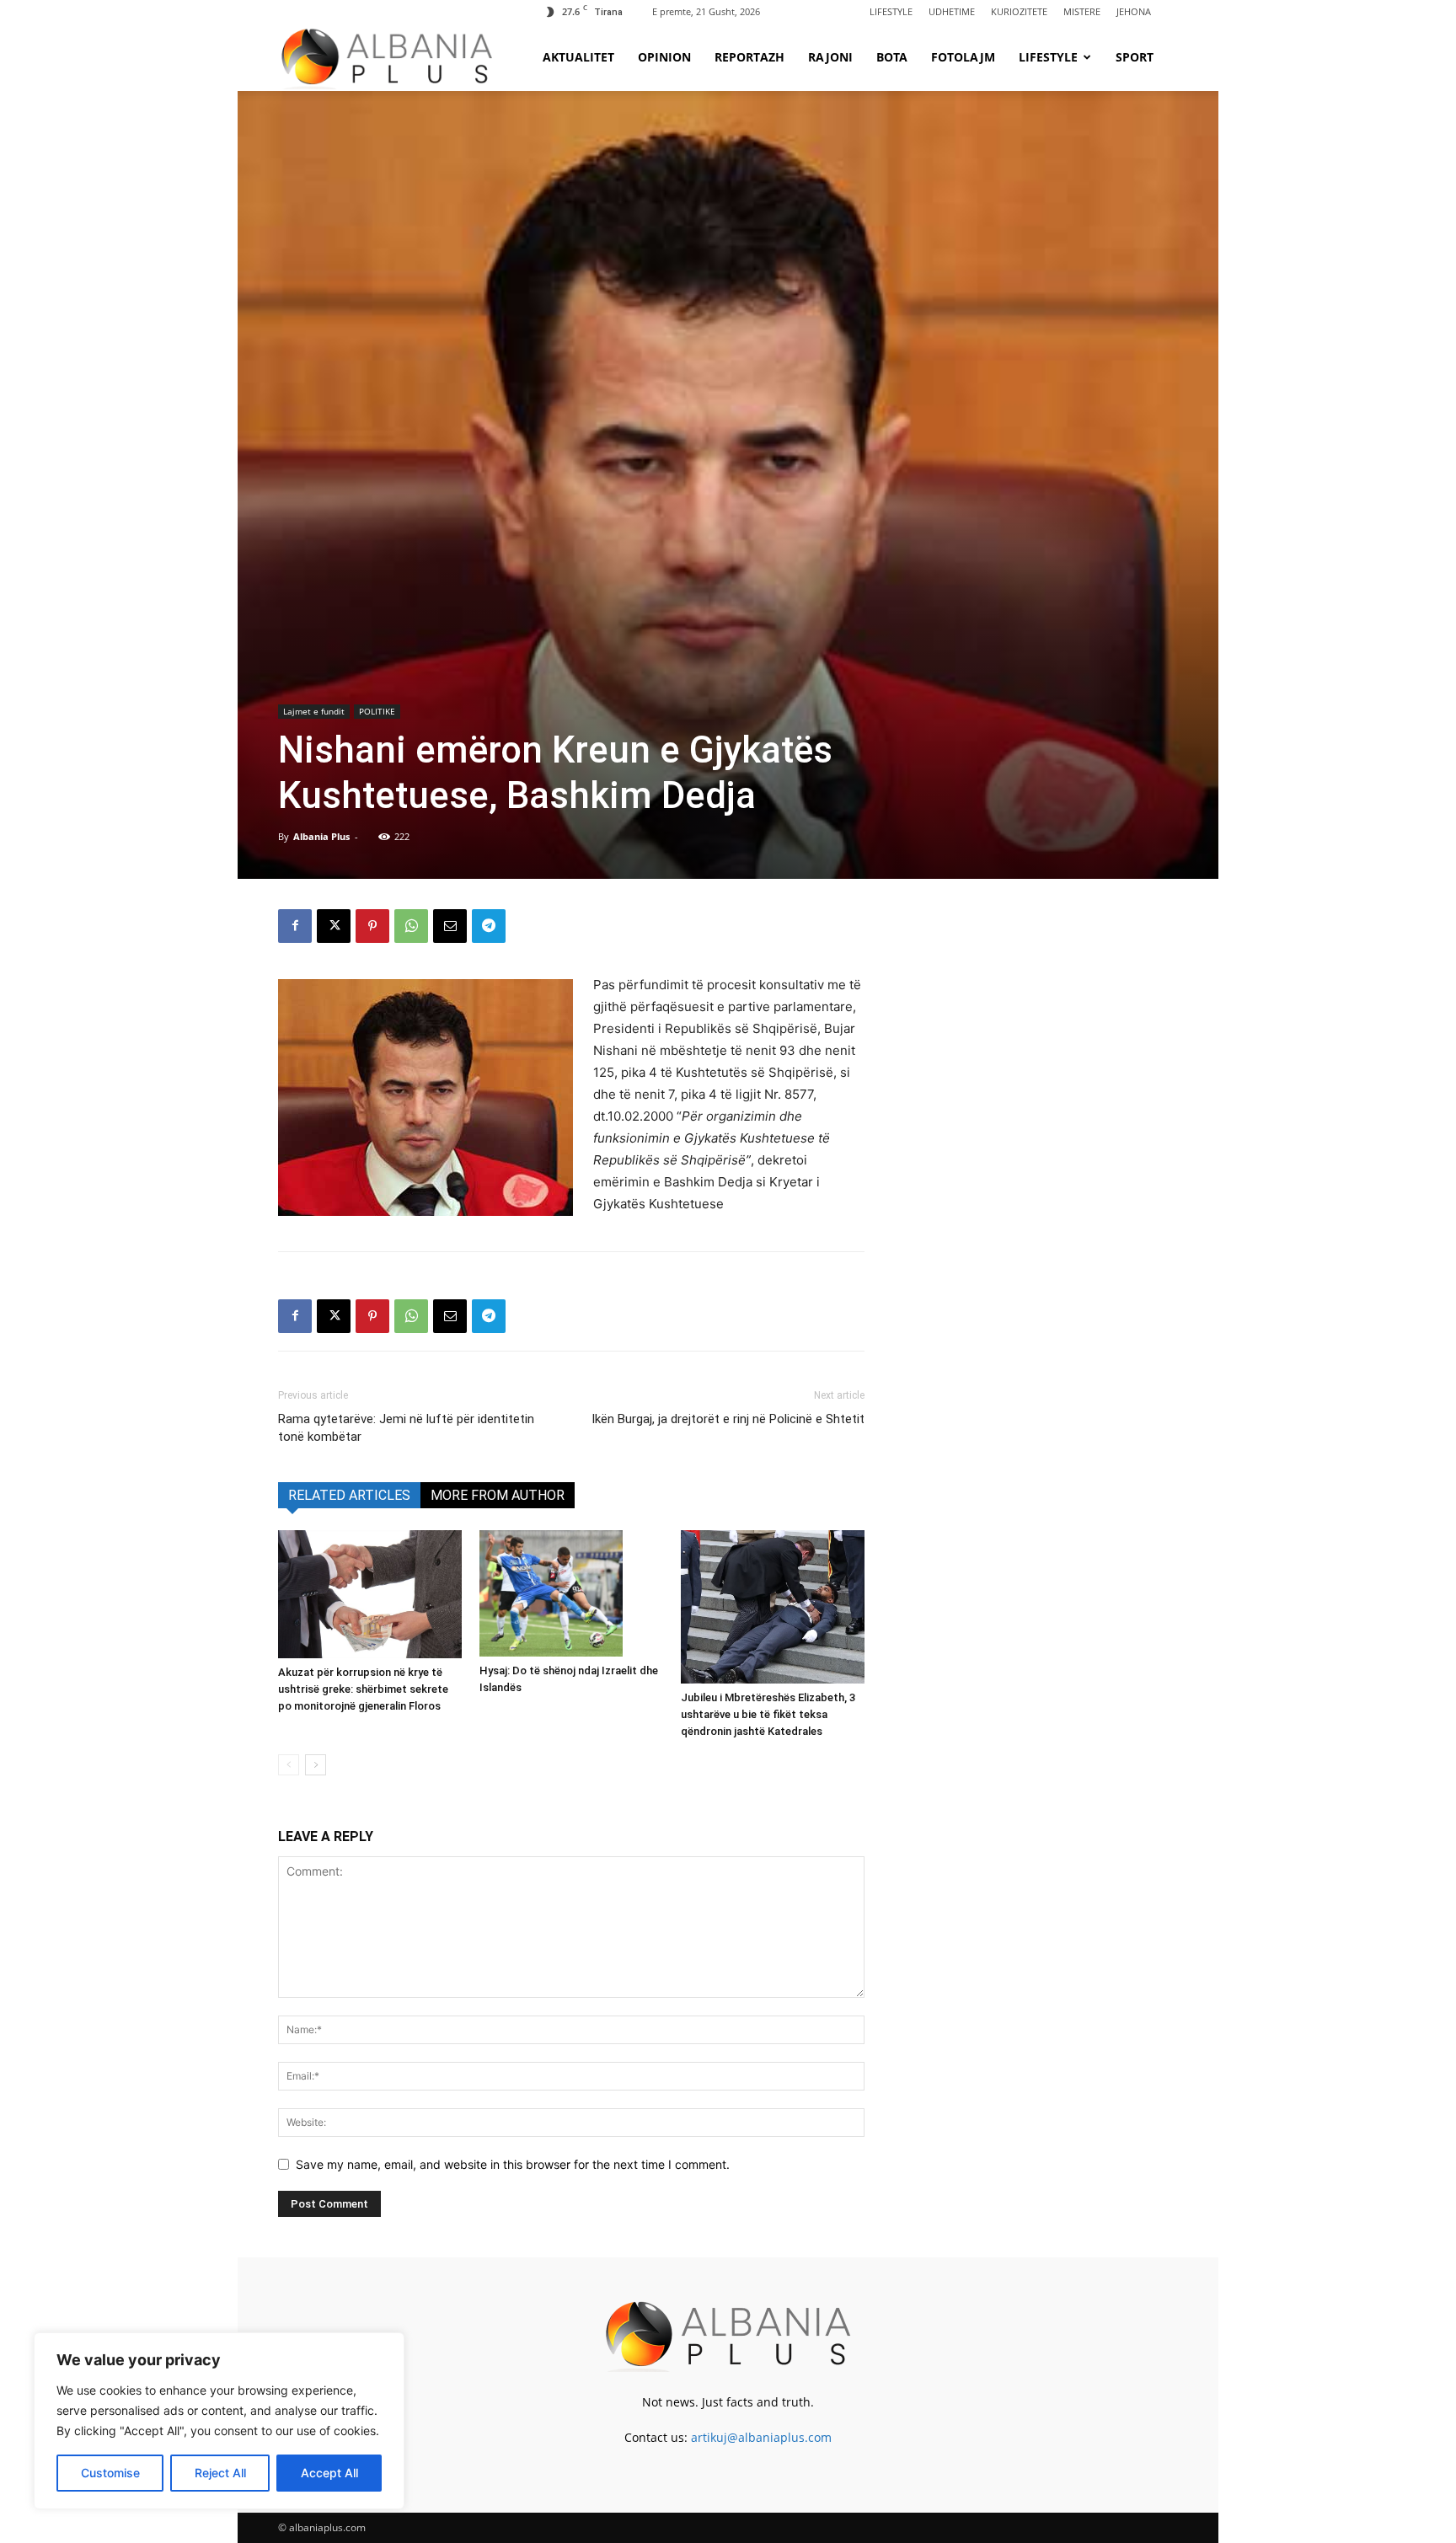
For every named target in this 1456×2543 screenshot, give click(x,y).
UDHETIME (952, 11)
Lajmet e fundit (314, 711)
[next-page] (316, 1765)
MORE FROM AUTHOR (498, 1495)
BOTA (892, 57)
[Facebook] (295, 926)
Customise (110, 2473)
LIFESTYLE (891, 11)
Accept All (329, 2473)
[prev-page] (289, 1765)
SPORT (1135, 57)
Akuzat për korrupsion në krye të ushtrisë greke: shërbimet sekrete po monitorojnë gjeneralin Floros (363, 1689)
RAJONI (830, 57)
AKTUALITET (578, 57)
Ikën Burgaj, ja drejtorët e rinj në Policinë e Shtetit (728, 1419)
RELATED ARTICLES (349, 1495)
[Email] (450, 926)
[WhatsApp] (411, 926)
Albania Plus (321, 836)
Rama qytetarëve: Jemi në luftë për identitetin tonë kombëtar (406, 1428)
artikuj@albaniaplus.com (761, 2437)
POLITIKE (377, 711)
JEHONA (1134, 11)
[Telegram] (489, 926)
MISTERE (1082, 11)
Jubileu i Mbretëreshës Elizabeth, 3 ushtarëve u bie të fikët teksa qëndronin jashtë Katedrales (768, 1714)
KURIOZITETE (1019, 11)
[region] (219, 2421)
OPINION (664, 57)
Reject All (220, 2473)
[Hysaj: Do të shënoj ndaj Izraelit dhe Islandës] (571, 1593)
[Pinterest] (372, 926)
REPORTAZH (749, 57)
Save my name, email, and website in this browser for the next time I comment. (513, 2164)
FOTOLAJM (963, 57)
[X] (334, 926)
